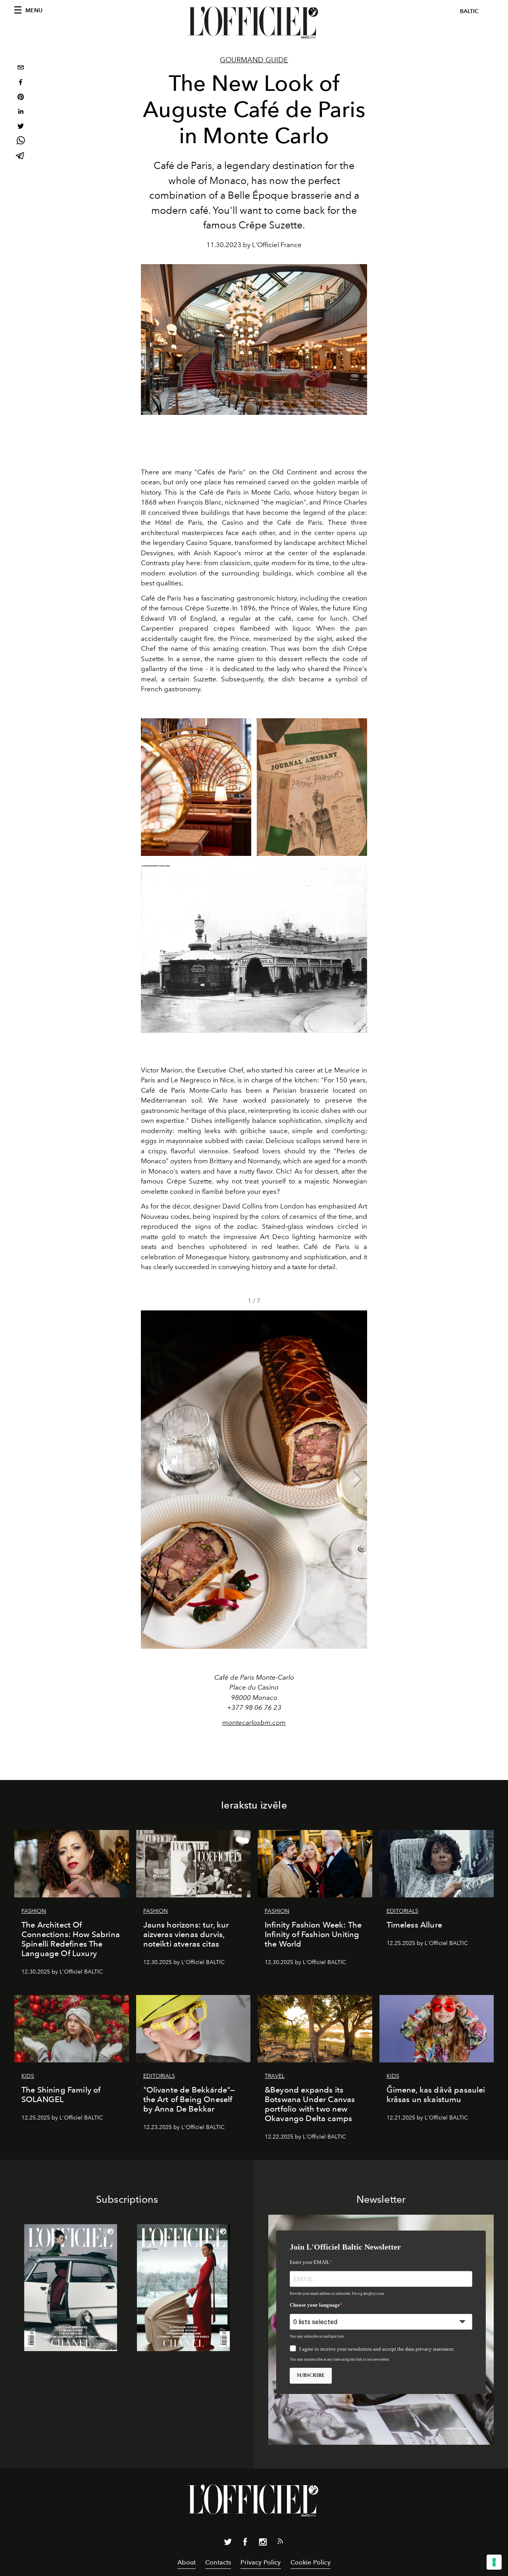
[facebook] (21, 83)
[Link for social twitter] (228, 2543)
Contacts (218, 2562)
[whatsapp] (21, 142)
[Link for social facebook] (245, 2543)
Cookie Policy (311, 2562)
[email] (21, 68)
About (187, 2562)
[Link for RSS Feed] (280, 2543)
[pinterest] (21, 98)
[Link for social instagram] (263, 2543)
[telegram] (21, 156)
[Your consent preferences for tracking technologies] (494, 2562)
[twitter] (21, 127)
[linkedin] (21, 112)
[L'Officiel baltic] (254, 23)
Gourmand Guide (254, 60)
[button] (358, 1479)
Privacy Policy (261, 2562)
